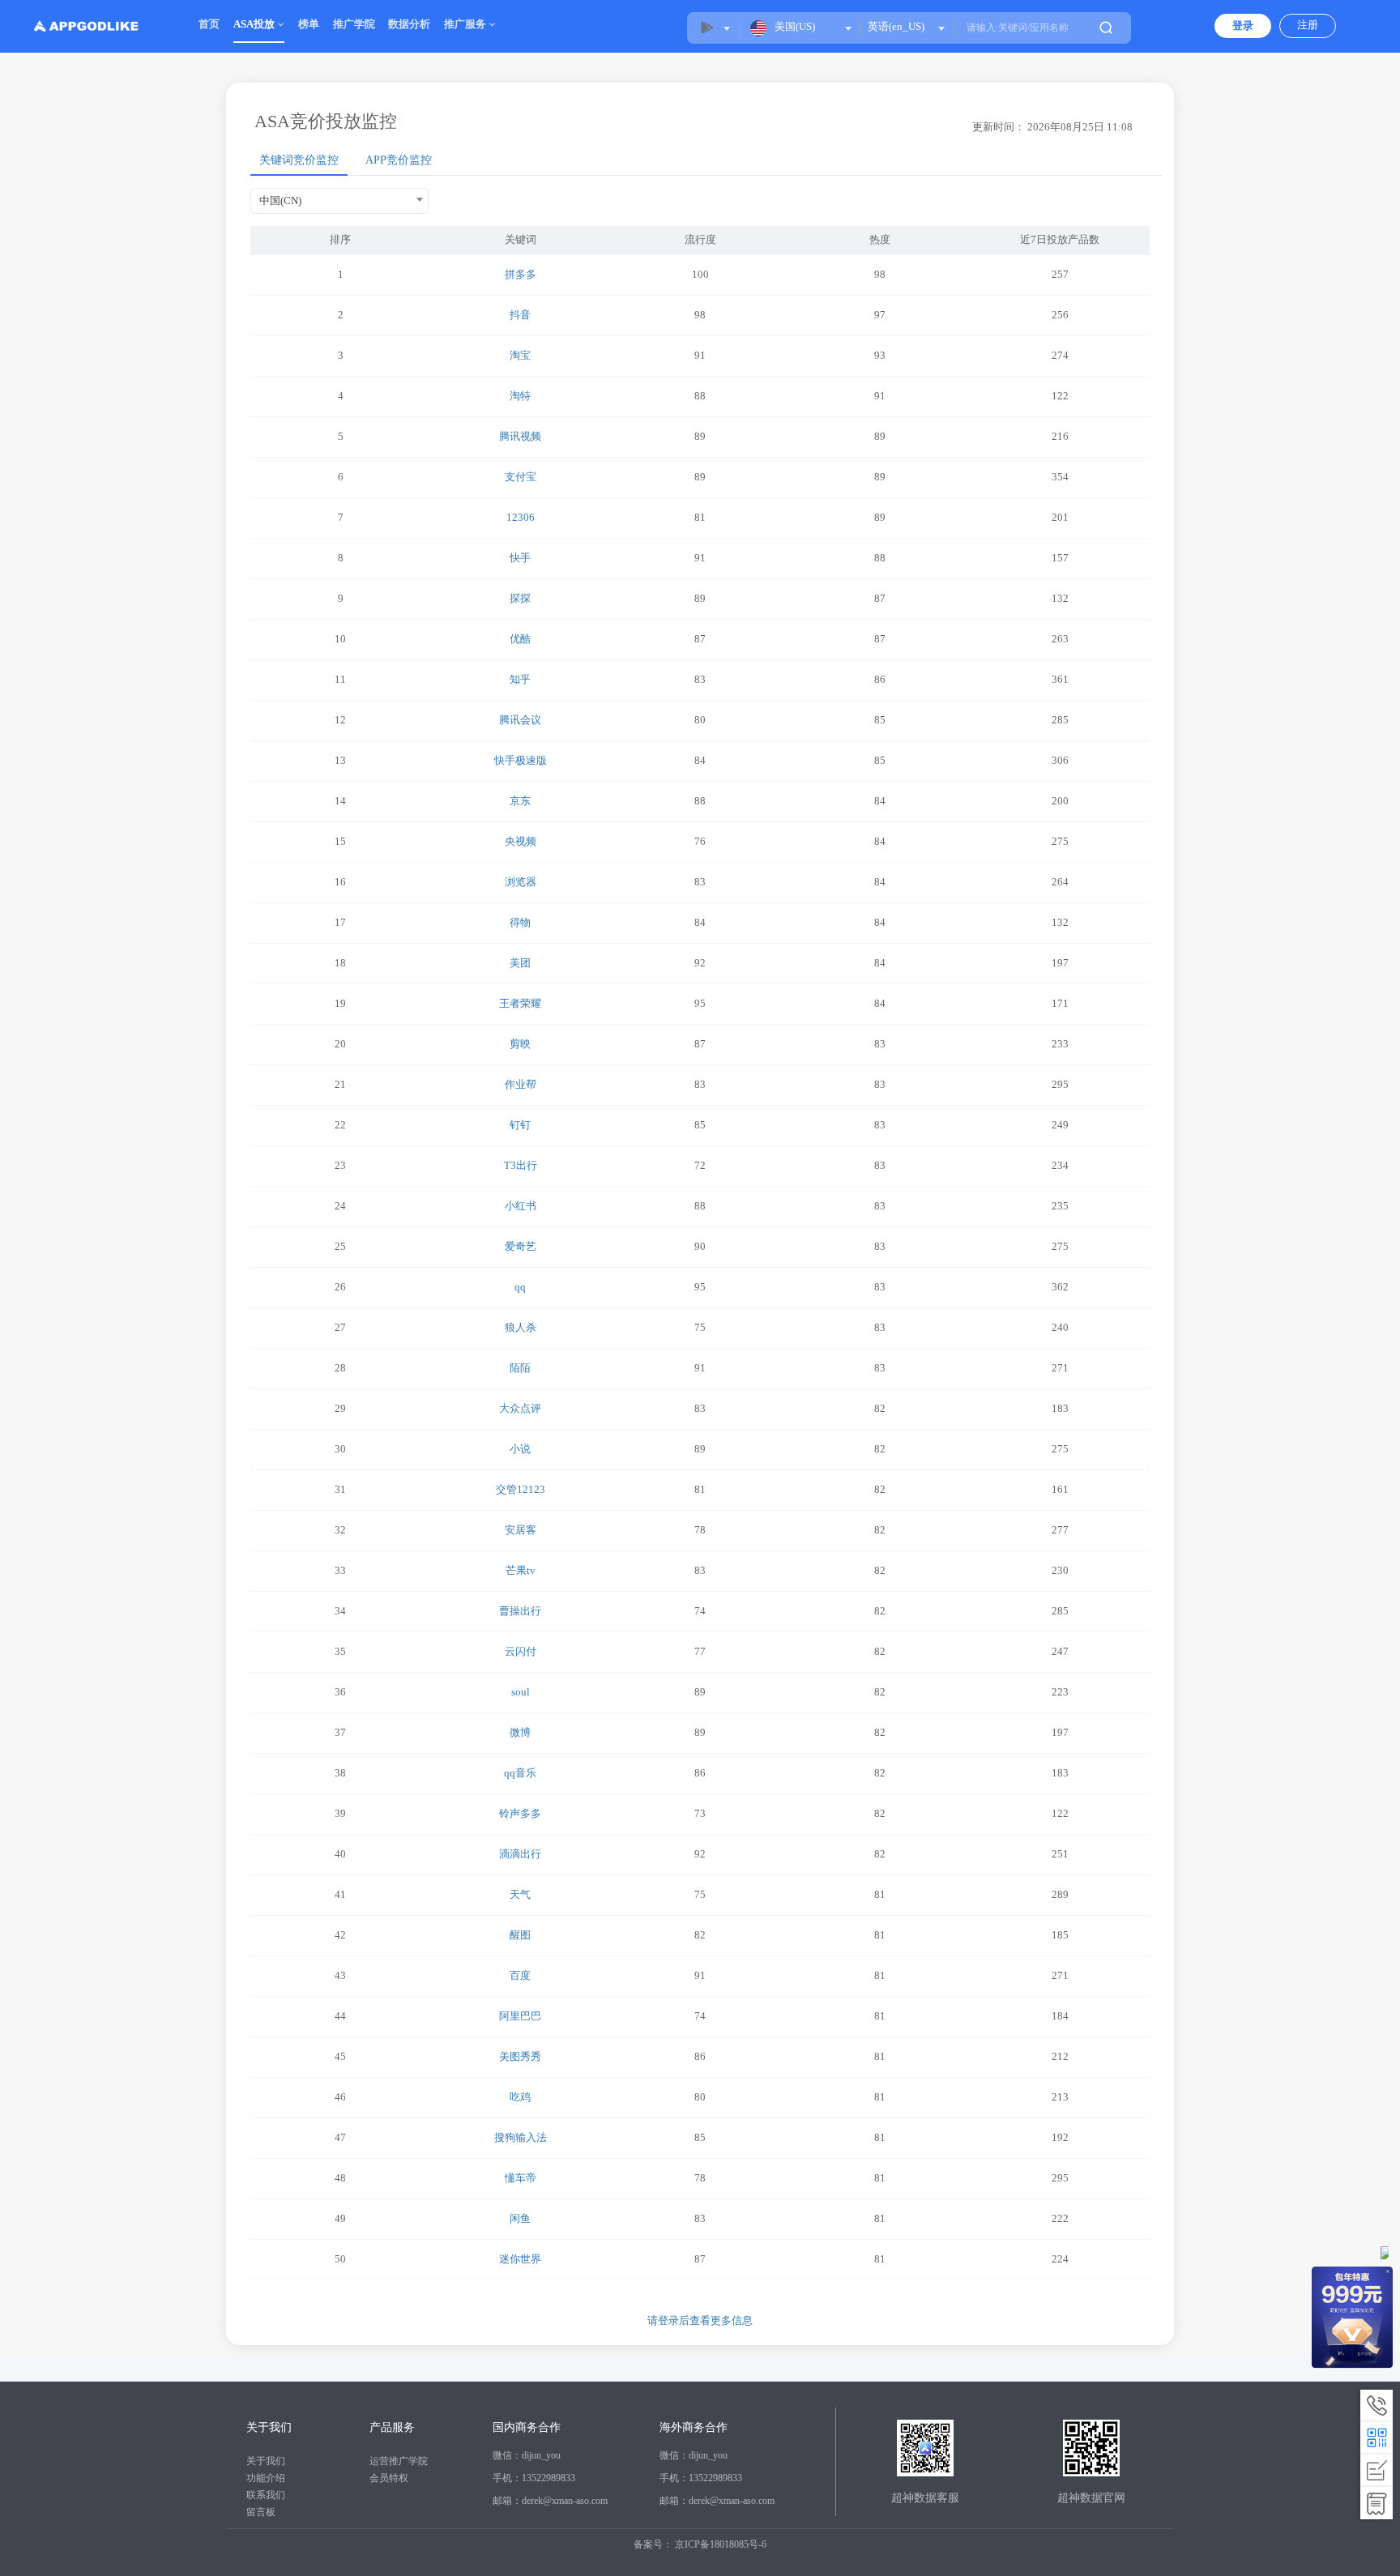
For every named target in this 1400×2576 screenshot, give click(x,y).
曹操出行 (520, 1611)
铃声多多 (520, 1813)
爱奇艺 (521, 1246)
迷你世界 (520, 2259)
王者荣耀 (520, 1003)
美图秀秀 (520, 2056)
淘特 (520, 396)
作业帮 (521, 1084)
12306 (521, 517)
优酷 (520, 639)
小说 (520, 1449)
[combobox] (906, 27)
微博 (520, 1732)
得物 (520, 922)
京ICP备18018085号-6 (721, 2544)
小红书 (521, 1206)
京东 (520, 801)
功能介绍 (266, 2478)
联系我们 (266, 2495)
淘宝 (520, 355)
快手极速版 (521, 760)
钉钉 (520, 1125)
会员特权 (389, 2478)
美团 (520, 963)
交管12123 (521, 1489)
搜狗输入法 (521, 2137)
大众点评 (520, 1408)
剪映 (520, 1044)
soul (521, 1692)
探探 (520, 598)
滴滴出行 (520, 1854)
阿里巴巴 (520, 2016)
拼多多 (521, 274)
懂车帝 (521, 2178)
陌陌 (520, 1368)
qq (520, 1287)
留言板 (261, 2512)
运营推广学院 (399, 2461)
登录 (1243, 26)
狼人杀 (521, 1327)
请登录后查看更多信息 (700, 2320)
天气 (520, 1894)
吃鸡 (520, 2097)
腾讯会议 (520, 720)
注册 (1308, 25)
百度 (520, 1975)
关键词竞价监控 (299, 160)
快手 (520, 558)
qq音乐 (520, 1773)
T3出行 (521, 1165)
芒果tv (521, 1570)
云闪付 (521, 1651)
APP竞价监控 (399, 160)
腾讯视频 (520, 436)
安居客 (521, 1530)
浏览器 (521, 882)
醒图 (520, 1935)
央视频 (521, 841)
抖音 (520, 315)
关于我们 (266, 2461)
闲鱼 (520, 2218)
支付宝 (521, 477)
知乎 (520, 679)
